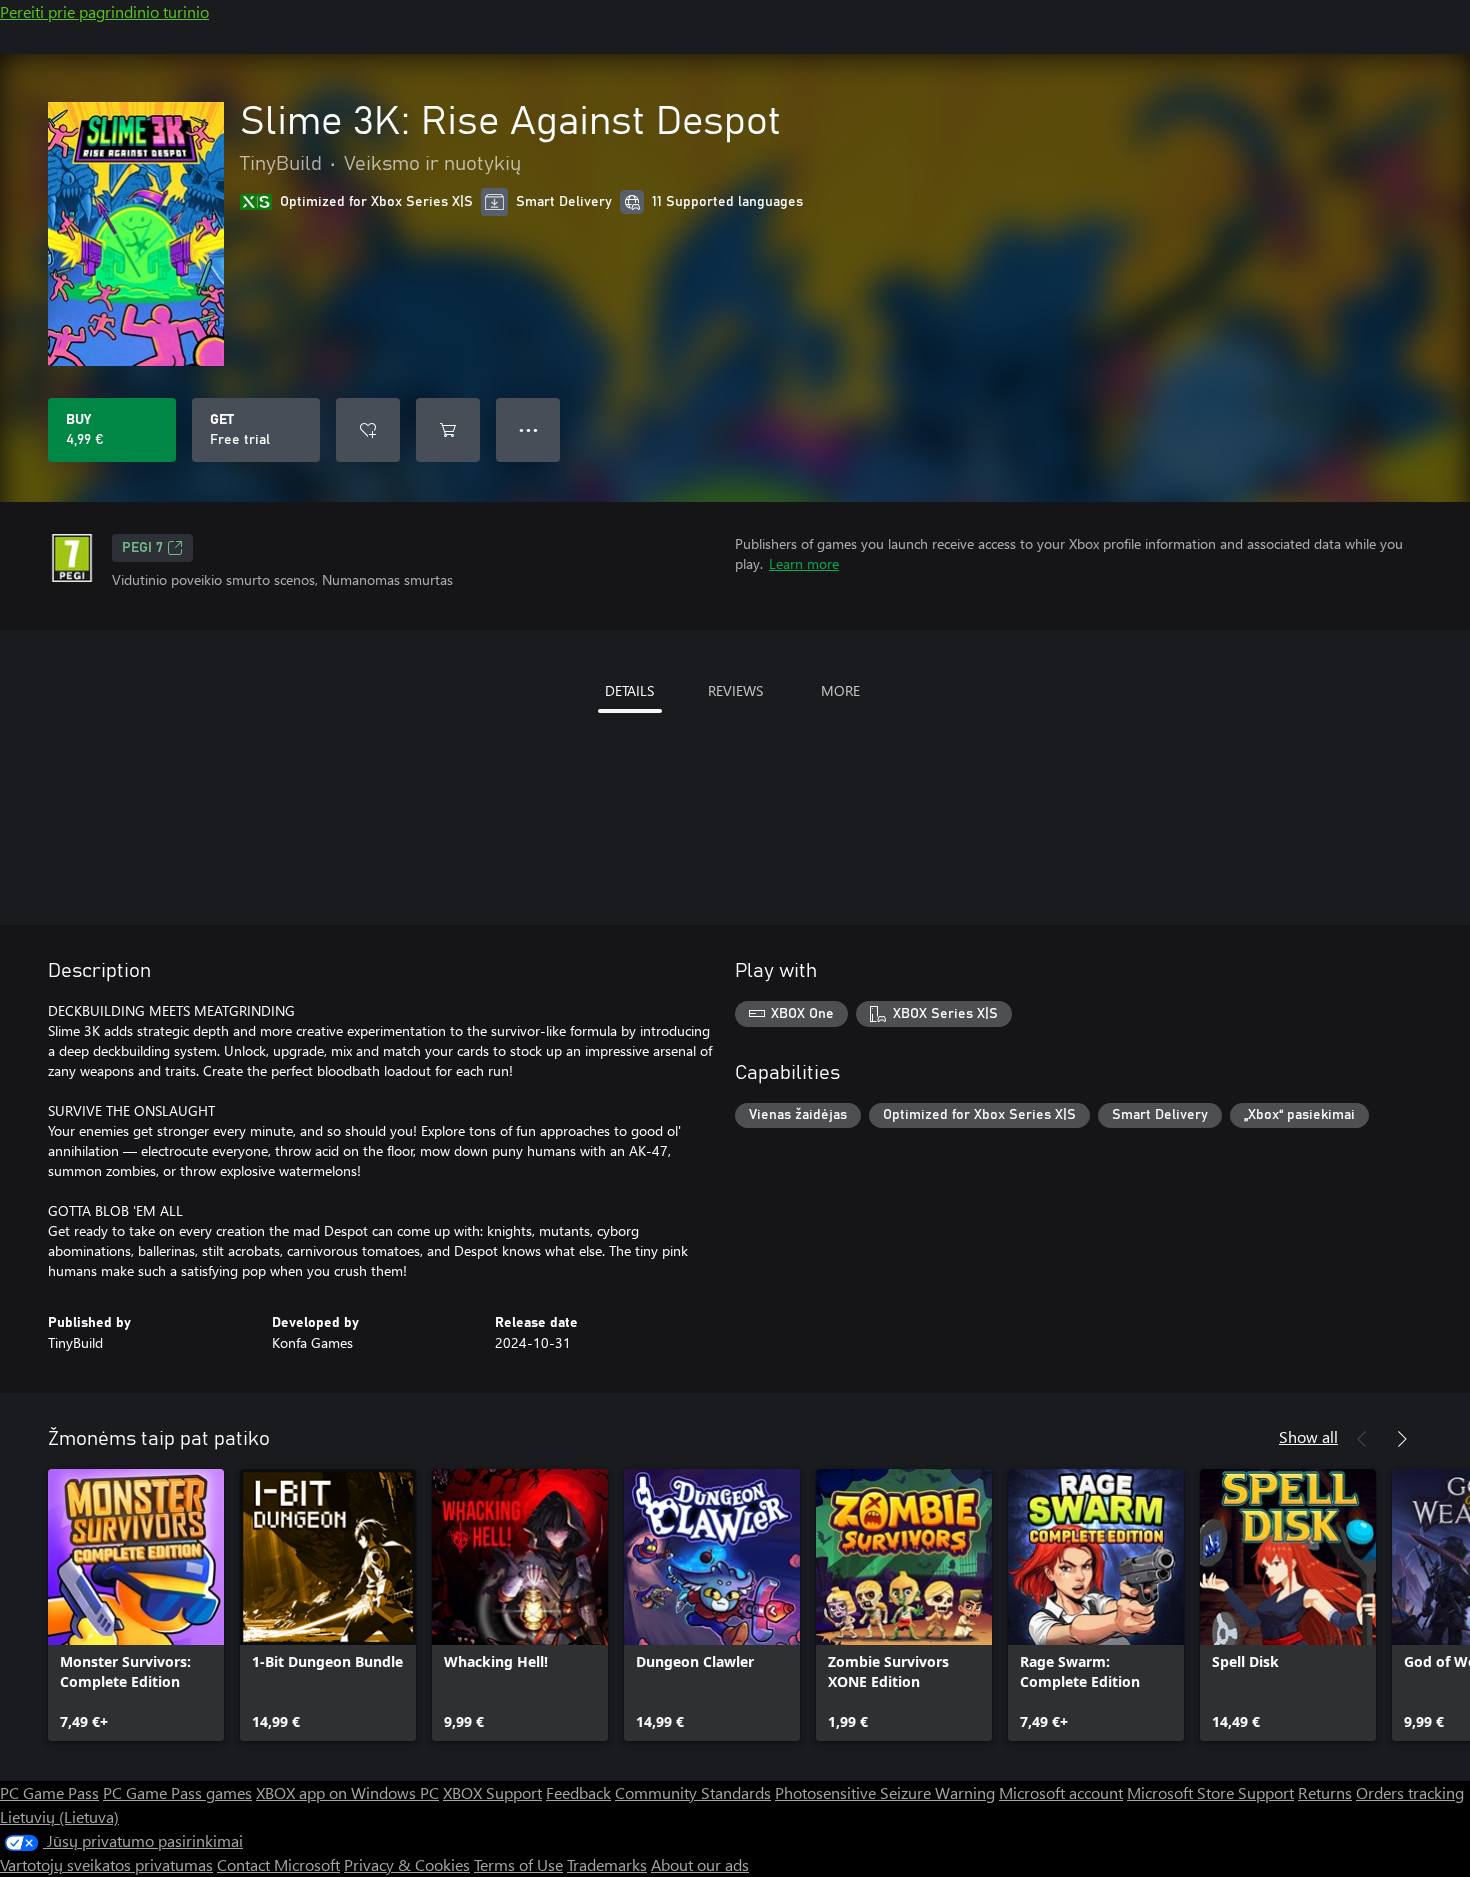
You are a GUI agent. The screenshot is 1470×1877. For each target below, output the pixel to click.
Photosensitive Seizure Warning (885, 1792)
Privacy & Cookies (407, 1864)
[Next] (1402, 1439)
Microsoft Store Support (1210, 1792)
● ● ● (528, 429)
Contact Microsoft (278, 1864)
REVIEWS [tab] (735, 690)
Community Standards (693, 1792)
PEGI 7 (142, 548)
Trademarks (607, 1864)
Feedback (578, 1792)
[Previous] (1362, 1439)
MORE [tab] (840, 690)
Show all (1308, 1436)
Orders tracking (1410, 1792)
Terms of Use (518, 1864)
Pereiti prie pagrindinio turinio (104, 11)
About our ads (700, 1864)
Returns (1325, 1792)
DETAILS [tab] (629, 690)
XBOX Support (492, 1792)
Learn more (804, 563)
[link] (136, 1605)
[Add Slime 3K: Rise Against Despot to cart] (448, 430)
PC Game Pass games (177, 1792)
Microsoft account (1061, 1792)
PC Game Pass (49, 1792)
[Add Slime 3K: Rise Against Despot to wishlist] (368, 430)
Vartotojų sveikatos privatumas (106, 1864)
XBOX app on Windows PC (347, 1792)
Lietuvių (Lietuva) (59, 1816)
